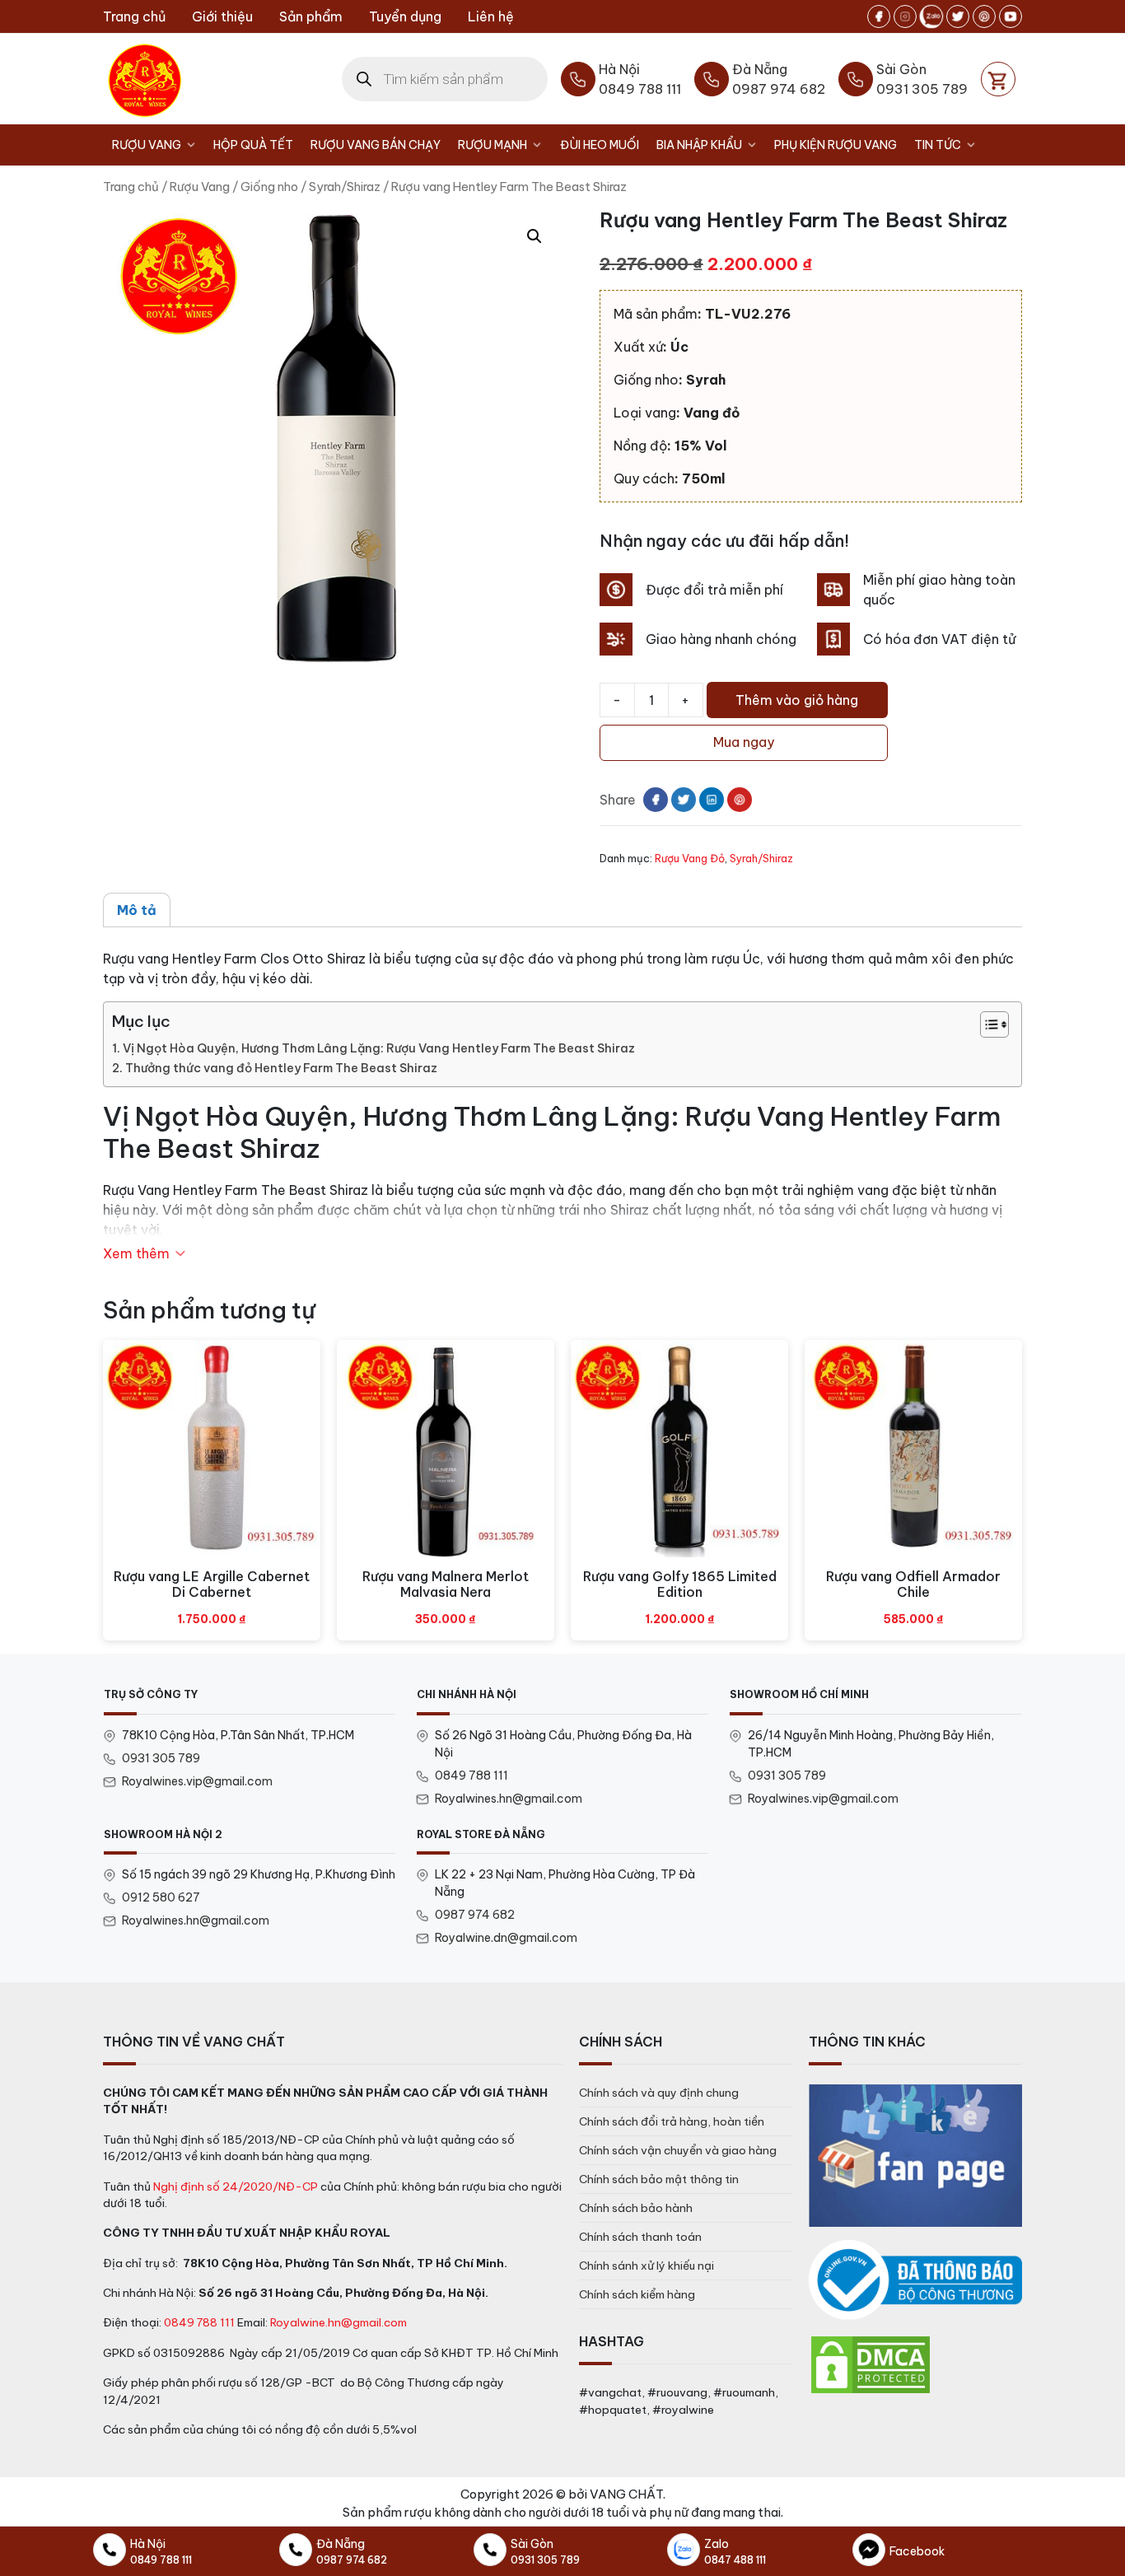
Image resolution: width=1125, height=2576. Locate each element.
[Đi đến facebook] (879, 16)
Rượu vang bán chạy (376, 145)
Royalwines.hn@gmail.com (509, 1799)
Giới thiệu (222, 16)
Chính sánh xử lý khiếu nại (647, 2266)
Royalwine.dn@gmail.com (506, 1938)
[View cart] (998, 79)
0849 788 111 (471, 1776)
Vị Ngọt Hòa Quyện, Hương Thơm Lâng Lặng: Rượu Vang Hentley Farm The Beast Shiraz (379, 1048)
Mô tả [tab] (137, 910)
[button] (534, 236)
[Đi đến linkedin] (712, 800)
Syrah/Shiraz (345, 187)
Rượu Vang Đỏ (690, 858)
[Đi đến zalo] (931, 16)
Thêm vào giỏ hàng (797, 700)
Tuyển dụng (405, 16)
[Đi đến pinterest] (984, 16)
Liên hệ (491, 16)
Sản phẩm (311, 16)
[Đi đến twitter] (958, 16)
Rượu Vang (147, 145)
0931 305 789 (161, 1758)
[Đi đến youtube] (1011, 16)
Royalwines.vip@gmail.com (197, 1781)
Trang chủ (134, 16)
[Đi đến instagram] (905, 16)
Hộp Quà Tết (253, 145)
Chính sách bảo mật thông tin (659, 2179)
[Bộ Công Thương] (915, 2280)
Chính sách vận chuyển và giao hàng (678, 2150)
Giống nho (269, 187)
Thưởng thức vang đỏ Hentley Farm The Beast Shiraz (281, 1068)
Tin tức (938, 145)
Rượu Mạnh (492, 145)
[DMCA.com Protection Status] (871, 2364)
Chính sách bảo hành (636, 2208)
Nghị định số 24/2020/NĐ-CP (236, 2186)
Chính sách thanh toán (640, 2237)
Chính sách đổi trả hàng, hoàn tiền (672, 2121)
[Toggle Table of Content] (986, 1024)
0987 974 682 (475, 1915)
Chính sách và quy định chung (659, 2093)
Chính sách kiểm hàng (637, 2294)
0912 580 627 (161, 1897)
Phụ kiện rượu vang (836, 145)
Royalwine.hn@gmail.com (338, 2322)
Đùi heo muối (600, 145)
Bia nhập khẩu (699, 145)
